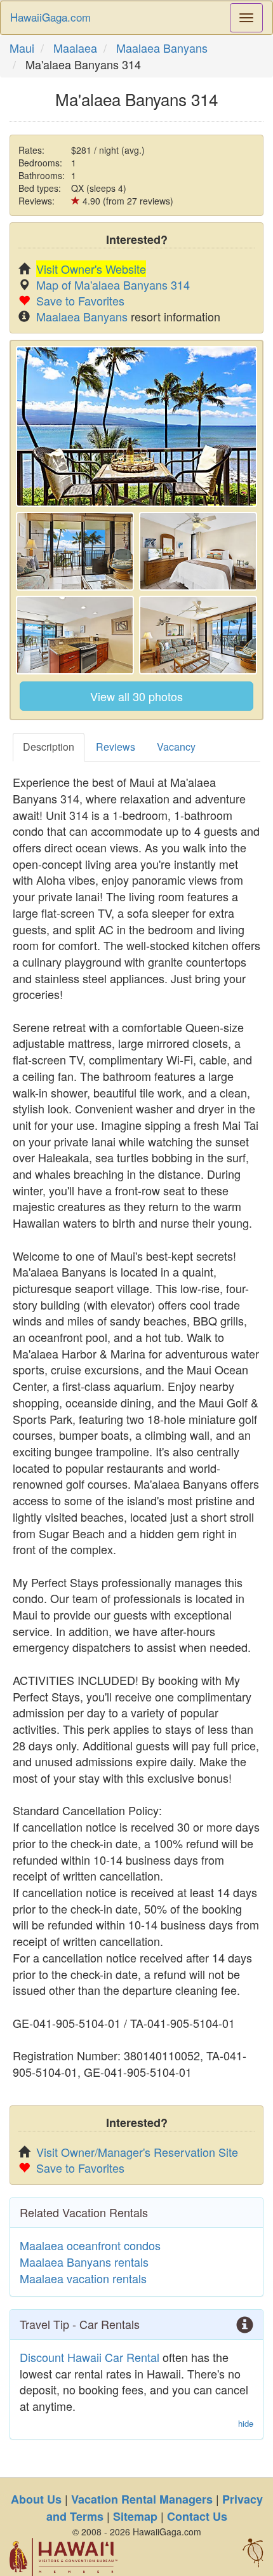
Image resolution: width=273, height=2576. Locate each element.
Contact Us (197, 2516)
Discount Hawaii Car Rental (90, 2357)
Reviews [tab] (116, 747)
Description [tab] (49, 747)
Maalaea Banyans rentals (84, 2262)
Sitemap (135, 2516)
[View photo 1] (136, 426)
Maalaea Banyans (162, 48)
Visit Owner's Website (91, 269)
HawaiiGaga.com (50, 17)
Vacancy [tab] (176, 747)
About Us (36, 2499)
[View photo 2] (75, 551)
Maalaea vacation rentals (83, 2278)
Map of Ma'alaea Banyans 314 (113, 285)
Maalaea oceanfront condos (90, 2245)
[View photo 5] (198, 635)
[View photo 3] (198, 551)
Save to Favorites (80, 300)
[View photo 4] (75, 635)
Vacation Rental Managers (142, 2499)
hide (246, 2424)
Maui (22, 48)
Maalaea (75, 48)
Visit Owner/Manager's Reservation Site (137, 2152)
